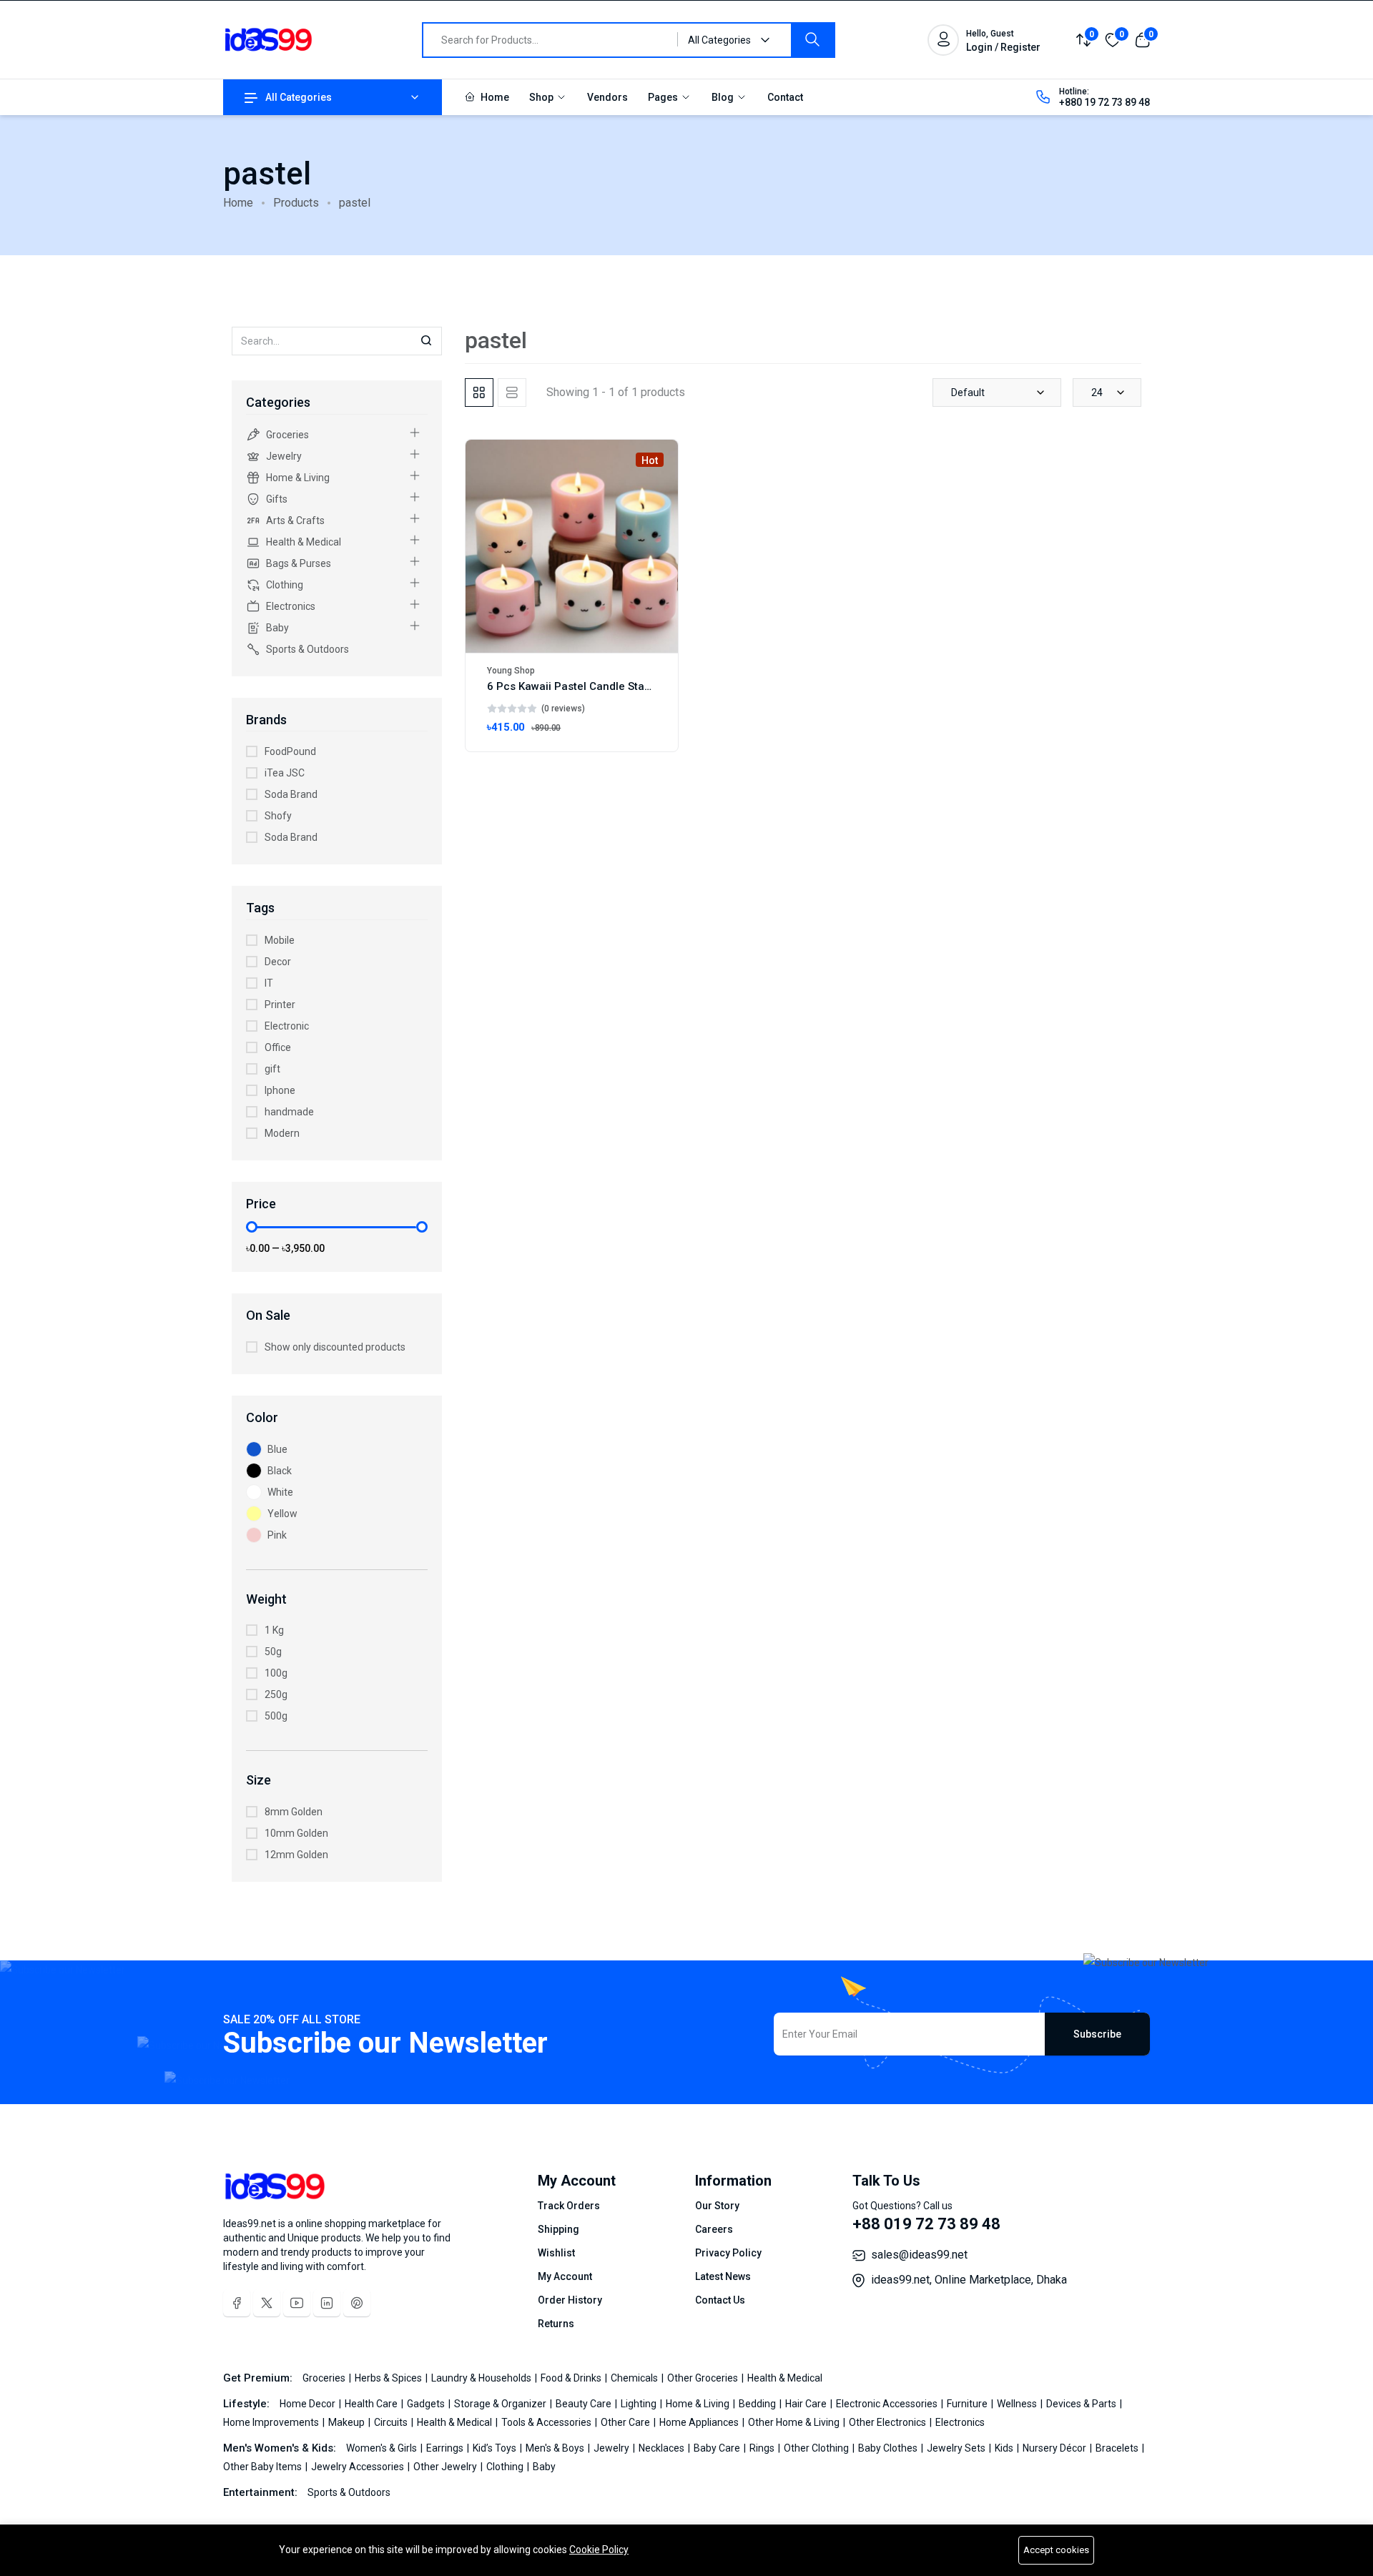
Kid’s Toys (496, 2448)
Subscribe (1097, 2034)
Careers (714, 2229)
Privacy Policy (728, 2253)
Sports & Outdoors (307, 649)
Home (494, 97)
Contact (785, 97)
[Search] (812, 40)
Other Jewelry (446, 2467)
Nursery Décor (1055, 2448)
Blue (277, 1449)
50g (273, 1652)
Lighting (640, 2404)
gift (272, 1069)
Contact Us (720, 2300)
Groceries (287, 435)
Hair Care (807, 2404)
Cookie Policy (599, 2550)
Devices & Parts (1082, 2404)
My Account (565, 2276)
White (280, 1492)
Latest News (723, 2276)
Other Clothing (817, 2448)
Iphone (280, 1090)
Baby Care (718, 2448)
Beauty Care (585, 2404)
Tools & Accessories (547, 2422)
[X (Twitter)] (267, 2303)
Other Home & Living (795, 2422)
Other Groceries (704, 2378)
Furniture (968, 2404)
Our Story (717, 2206)
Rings (763, 2448)
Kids (1005, 2448)
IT (269, 983)
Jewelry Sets (957, 2448)
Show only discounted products (335, 1347)
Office (278, 1047)
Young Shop (511, 671)
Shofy (278, 816)
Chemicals (635, 2378)
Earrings (446, 2448)
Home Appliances (700, 2422)
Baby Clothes (889, 2448)
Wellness (1018, 2404)
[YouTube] (297, 2303)
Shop (542, 97)
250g (276, 1694)
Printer (280, 1005)
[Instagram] (327, 2303)
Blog (724, 97)
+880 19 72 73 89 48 (1104, 102)
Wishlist (556, 2253)
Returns (556, 2324)
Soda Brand (291, 794)
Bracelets (1118, 2448)
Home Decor (309, 2404)
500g (276, 1716)
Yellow (282, 1514)
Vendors (607, 97)
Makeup (348, 2422)
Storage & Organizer (501, 2404)
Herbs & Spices (389, 2378)
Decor (278, 962)
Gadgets (427, 2404)
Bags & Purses (299, 563)
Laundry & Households (482, 2378)
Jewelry (284, 456)
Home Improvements (272, 2422)
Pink (277, 1535)
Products (296, 203)
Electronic (287, 1026)
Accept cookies (1056, 2550)
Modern (282, 1133)
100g (276, 1673)
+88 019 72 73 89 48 (926, 2224)
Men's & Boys (556, 2448)
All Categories (299, 97)
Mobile (280, 940)
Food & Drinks (572, 2378)
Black (280, 1471)
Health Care (372, 2404)
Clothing (285, 585)
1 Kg (274, 1630)
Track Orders (569, 2206)
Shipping (558, 2229)
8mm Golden (294, 1812)
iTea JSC (285, 773)
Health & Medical (304, 542)
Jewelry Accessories (359, 2467)
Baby (277, 628)
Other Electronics (889, 2422)
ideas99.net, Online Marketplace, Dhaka (969, 2280)
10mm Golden (296, 1833)
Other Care (626, 2422)
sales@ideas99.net (919, 2255)
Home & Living (298, 478)
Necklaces (663, 2448)
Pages (664, 97)
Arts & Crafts (295, 520)
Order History (570, 2300)
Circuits (392, 2422)
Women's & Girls (383, 2448)
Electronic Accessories (888, 2404)
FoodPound (290, 751)
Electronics (291, 606)
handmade (289, 1112)
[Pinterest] (357, 2303)
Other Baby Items (264, 2467)
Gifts (277, 499)
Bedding (758, 2404)
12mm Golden (296, 1855)
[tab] (479, 393)
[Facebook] (237, 2303)
